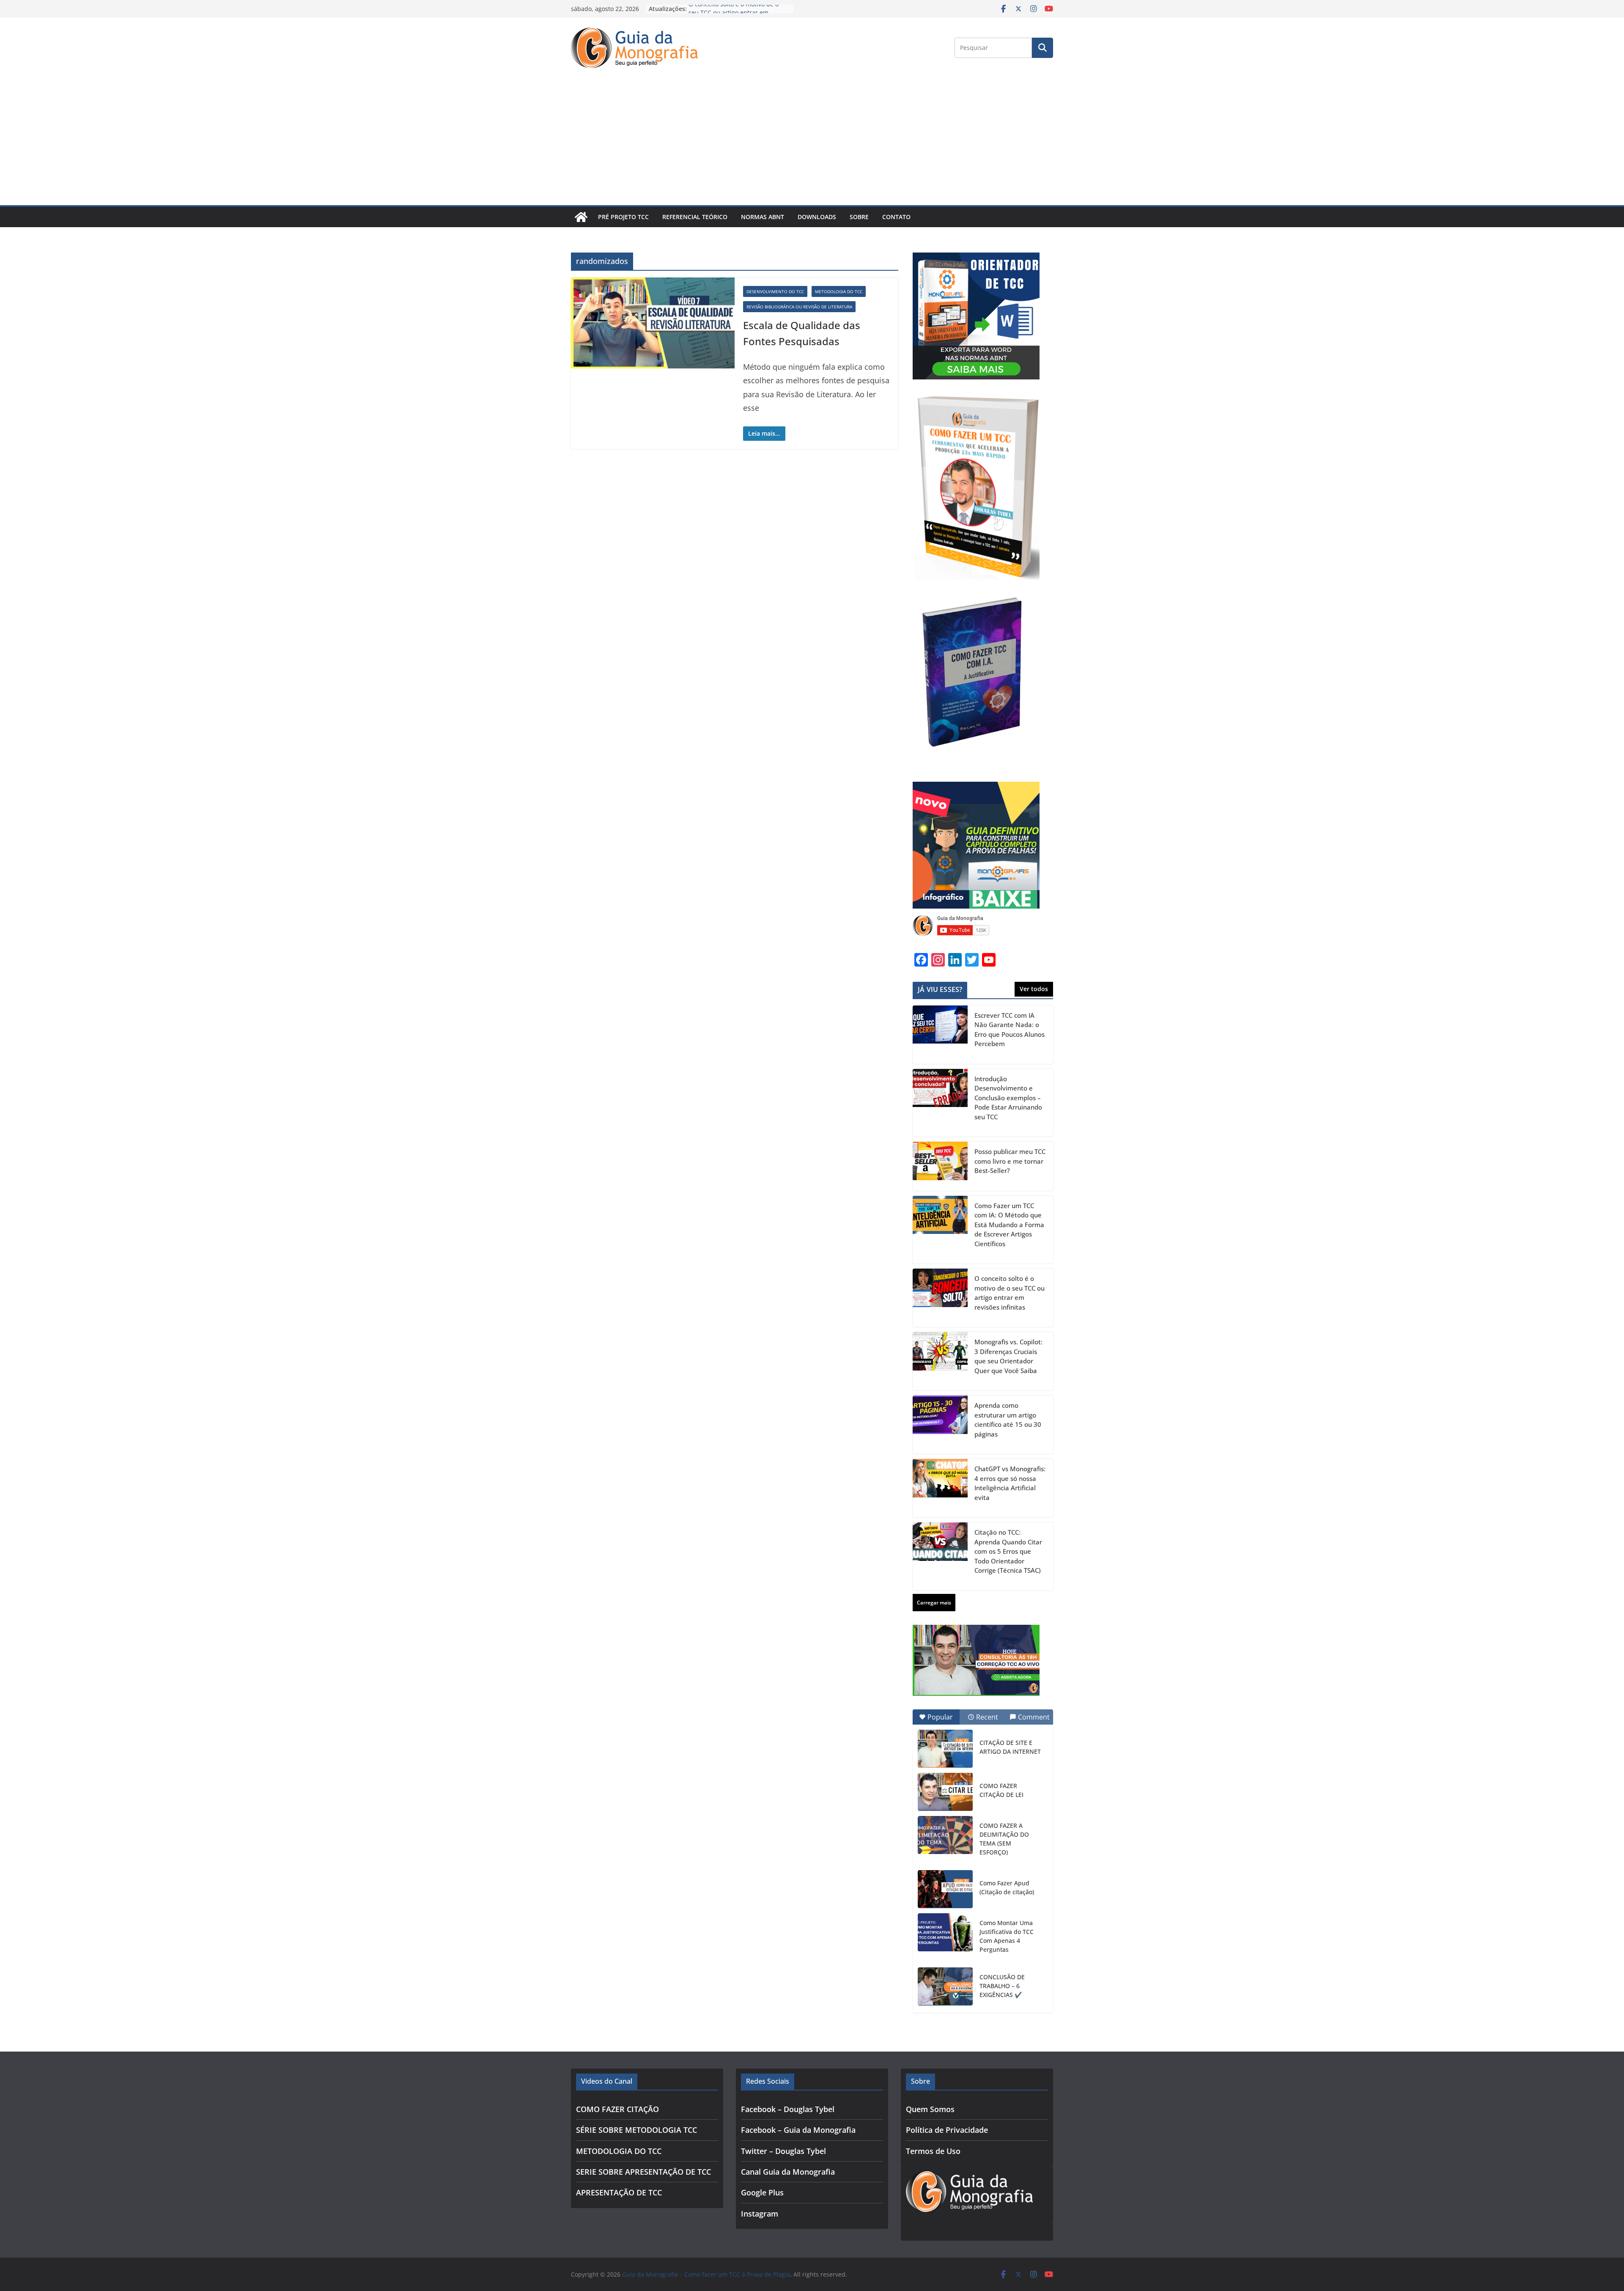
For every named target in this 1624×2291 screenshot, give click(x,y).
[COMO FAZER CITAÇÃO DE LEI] (945, 1792)
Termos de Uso (933, 2151)
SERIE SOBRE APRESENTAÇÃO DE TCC (643, 2172)
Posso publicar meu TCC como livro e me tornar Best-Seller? (1010, 1161)
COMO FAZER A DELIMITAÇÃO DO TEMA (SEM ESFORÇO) (1004, 1839)
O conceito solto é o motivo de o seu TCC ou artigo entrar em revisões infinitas (1010, 1293)
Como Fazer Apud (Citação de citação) (1007, 1887)
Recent (987, 1717)
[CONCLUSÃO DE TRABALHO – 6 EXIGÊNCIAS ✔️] (945, 1986)
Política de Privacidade (947, 2130)
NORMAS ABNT (763, 217)
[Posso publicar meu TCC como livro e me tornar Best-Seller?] (940, 1166)
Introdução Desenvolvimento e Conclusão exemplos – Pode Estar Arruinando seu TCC (1008, 1098)
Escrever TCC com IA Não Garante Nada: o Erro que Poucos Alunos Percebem (1010, 1030)
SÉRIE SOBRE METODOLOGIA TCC (636, 2130)
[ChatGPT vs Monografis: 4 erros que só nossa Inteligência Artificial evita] (940, 1488)
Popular (940, 1717)
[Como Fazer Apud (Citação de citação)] (945, 1889)
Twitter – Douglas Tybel (783, 2151)
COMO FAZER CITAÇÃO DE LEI (1001, 1790)
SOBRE (859, 217)
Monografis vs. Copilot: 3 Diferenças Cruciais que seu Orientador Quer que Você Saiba (1008, 1356)
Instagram (760, 2214)
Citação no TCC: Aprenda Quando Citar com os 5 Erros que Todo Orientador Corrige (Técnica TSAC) (1008, 1551)
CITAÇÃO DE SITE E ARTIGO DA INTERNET (1010, 1747)
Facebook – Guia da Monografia (798, 2130)
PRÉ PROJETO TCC (623, 217)
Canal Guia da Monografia (788, 2172)
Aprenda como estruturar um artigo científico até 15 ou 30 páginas (1008, 1420)
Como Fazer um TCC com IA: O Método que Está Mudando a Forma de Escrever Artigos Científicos (1009, 1225)
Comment (1034, 1717)
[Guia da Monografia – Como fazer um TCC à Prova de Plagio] (581, 217)
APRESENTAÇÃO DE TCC (619, 2192)
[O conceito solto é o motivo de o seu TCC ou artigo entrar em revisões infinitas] (940, 1298)
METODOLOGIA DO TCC (839, 291)
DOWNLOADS (817, 217)
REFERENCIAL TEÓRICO (695, 217)
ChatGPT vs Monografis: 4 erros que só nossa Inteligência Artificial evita (1010, 1483)
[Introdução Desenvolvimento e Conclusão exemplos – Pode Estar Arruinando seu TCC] (940, 1103)
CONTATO (896, 217)
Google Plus (762, 2192)
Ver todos (1034, 989)
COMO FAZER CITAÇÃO (617, 2109)
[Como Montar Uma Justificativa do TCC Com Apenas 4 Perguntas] (945, 1932)
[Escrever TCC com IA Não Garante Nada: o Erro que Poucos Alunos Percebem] (940, 1035)
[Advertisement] (812, 142)
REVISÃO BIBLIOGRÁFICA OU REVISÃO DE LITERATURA (799, 307)
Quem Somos (930, 2109)
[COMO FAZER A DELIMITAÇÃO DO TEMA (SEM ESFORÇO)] (945, 1835)
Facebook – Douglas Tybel (788, 2109)
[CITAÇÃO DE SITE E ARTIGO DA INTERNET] (945, 1749)
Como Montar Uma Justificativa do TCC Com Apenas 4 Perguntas (1007, 1936)
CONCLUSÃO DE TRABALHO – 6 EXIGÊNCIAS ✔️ (1002, 1986)
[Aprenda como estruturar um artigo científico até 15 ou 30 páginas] (940, 1425)
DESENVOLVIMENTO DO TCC (775, 291)
